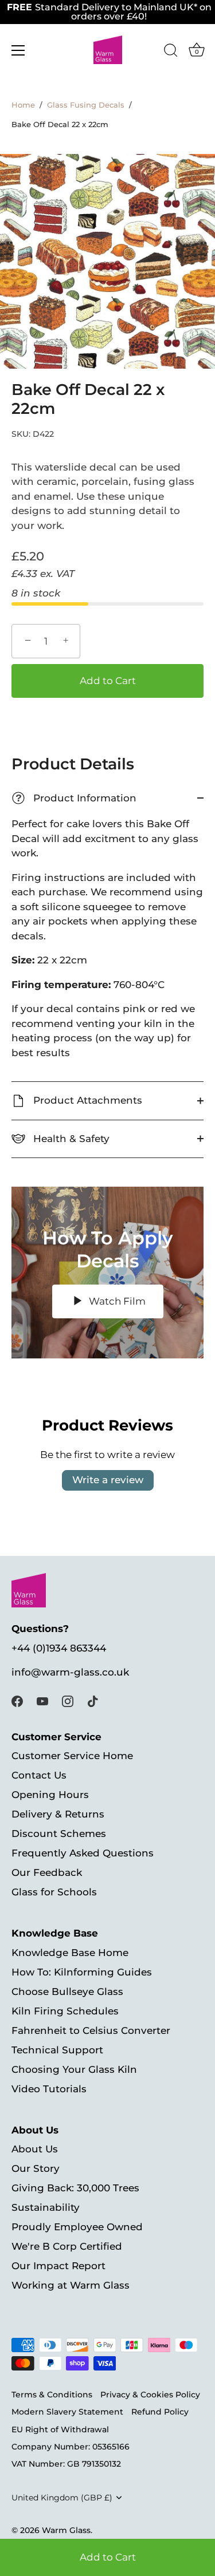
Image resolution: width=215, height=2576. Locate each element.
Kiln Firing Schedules (65, 2011)
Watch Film (116, 1301)
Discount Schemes (59, 1834)
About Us (35, 2149)
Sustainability (46, 2207)
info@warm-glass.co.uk (70, 1672)
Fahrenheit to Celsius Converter (91, 2030)
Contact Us (39, 1775)
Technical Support (57, 2050)
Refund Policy (160, 2412)
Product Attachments (86, 1100)
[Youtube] (42, 1701)
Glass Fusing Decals (86, 105)
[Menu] (18, 50)
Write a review (108, 1480)
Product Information (76, 798)
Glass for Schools (54, 1892)
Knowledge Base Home (70, 1953)
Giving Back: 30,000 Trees (75, 2188)
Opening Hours (50, 1795)
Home (23, 105)
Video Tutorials (49, 2089)
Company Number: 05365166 (71, 2447)
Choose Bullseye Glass (67, 1992)
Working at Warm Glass (71, 2285)
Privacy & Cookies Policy (150, 2395)
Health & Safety (70, 1139)
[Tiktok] (93, 1701)
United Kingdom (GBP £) (62, 2498)
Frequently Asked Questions (83, 1853)
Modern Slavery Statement (67, 2412)
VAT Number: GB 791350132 (66, 2464)
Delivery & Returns (58, 1814)
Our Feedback (47, 1872)
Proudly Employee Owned (77, 2227)
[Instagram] (68, 1701)
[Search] (171, 52)
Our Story (36, 2168)
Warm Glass (66, 2530)
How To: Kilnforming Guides (82, 1972)
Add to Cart (108, 2557)
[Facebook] (17, 1701)
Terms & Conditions (52, 2395)
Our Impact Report (58, 2266)
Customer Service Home (72, 1756)
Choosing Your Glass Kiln (74, 2069)
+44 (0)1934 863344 (59, 1648)
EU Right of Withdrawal (60, 2429)
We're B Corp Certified (67, 2246)
